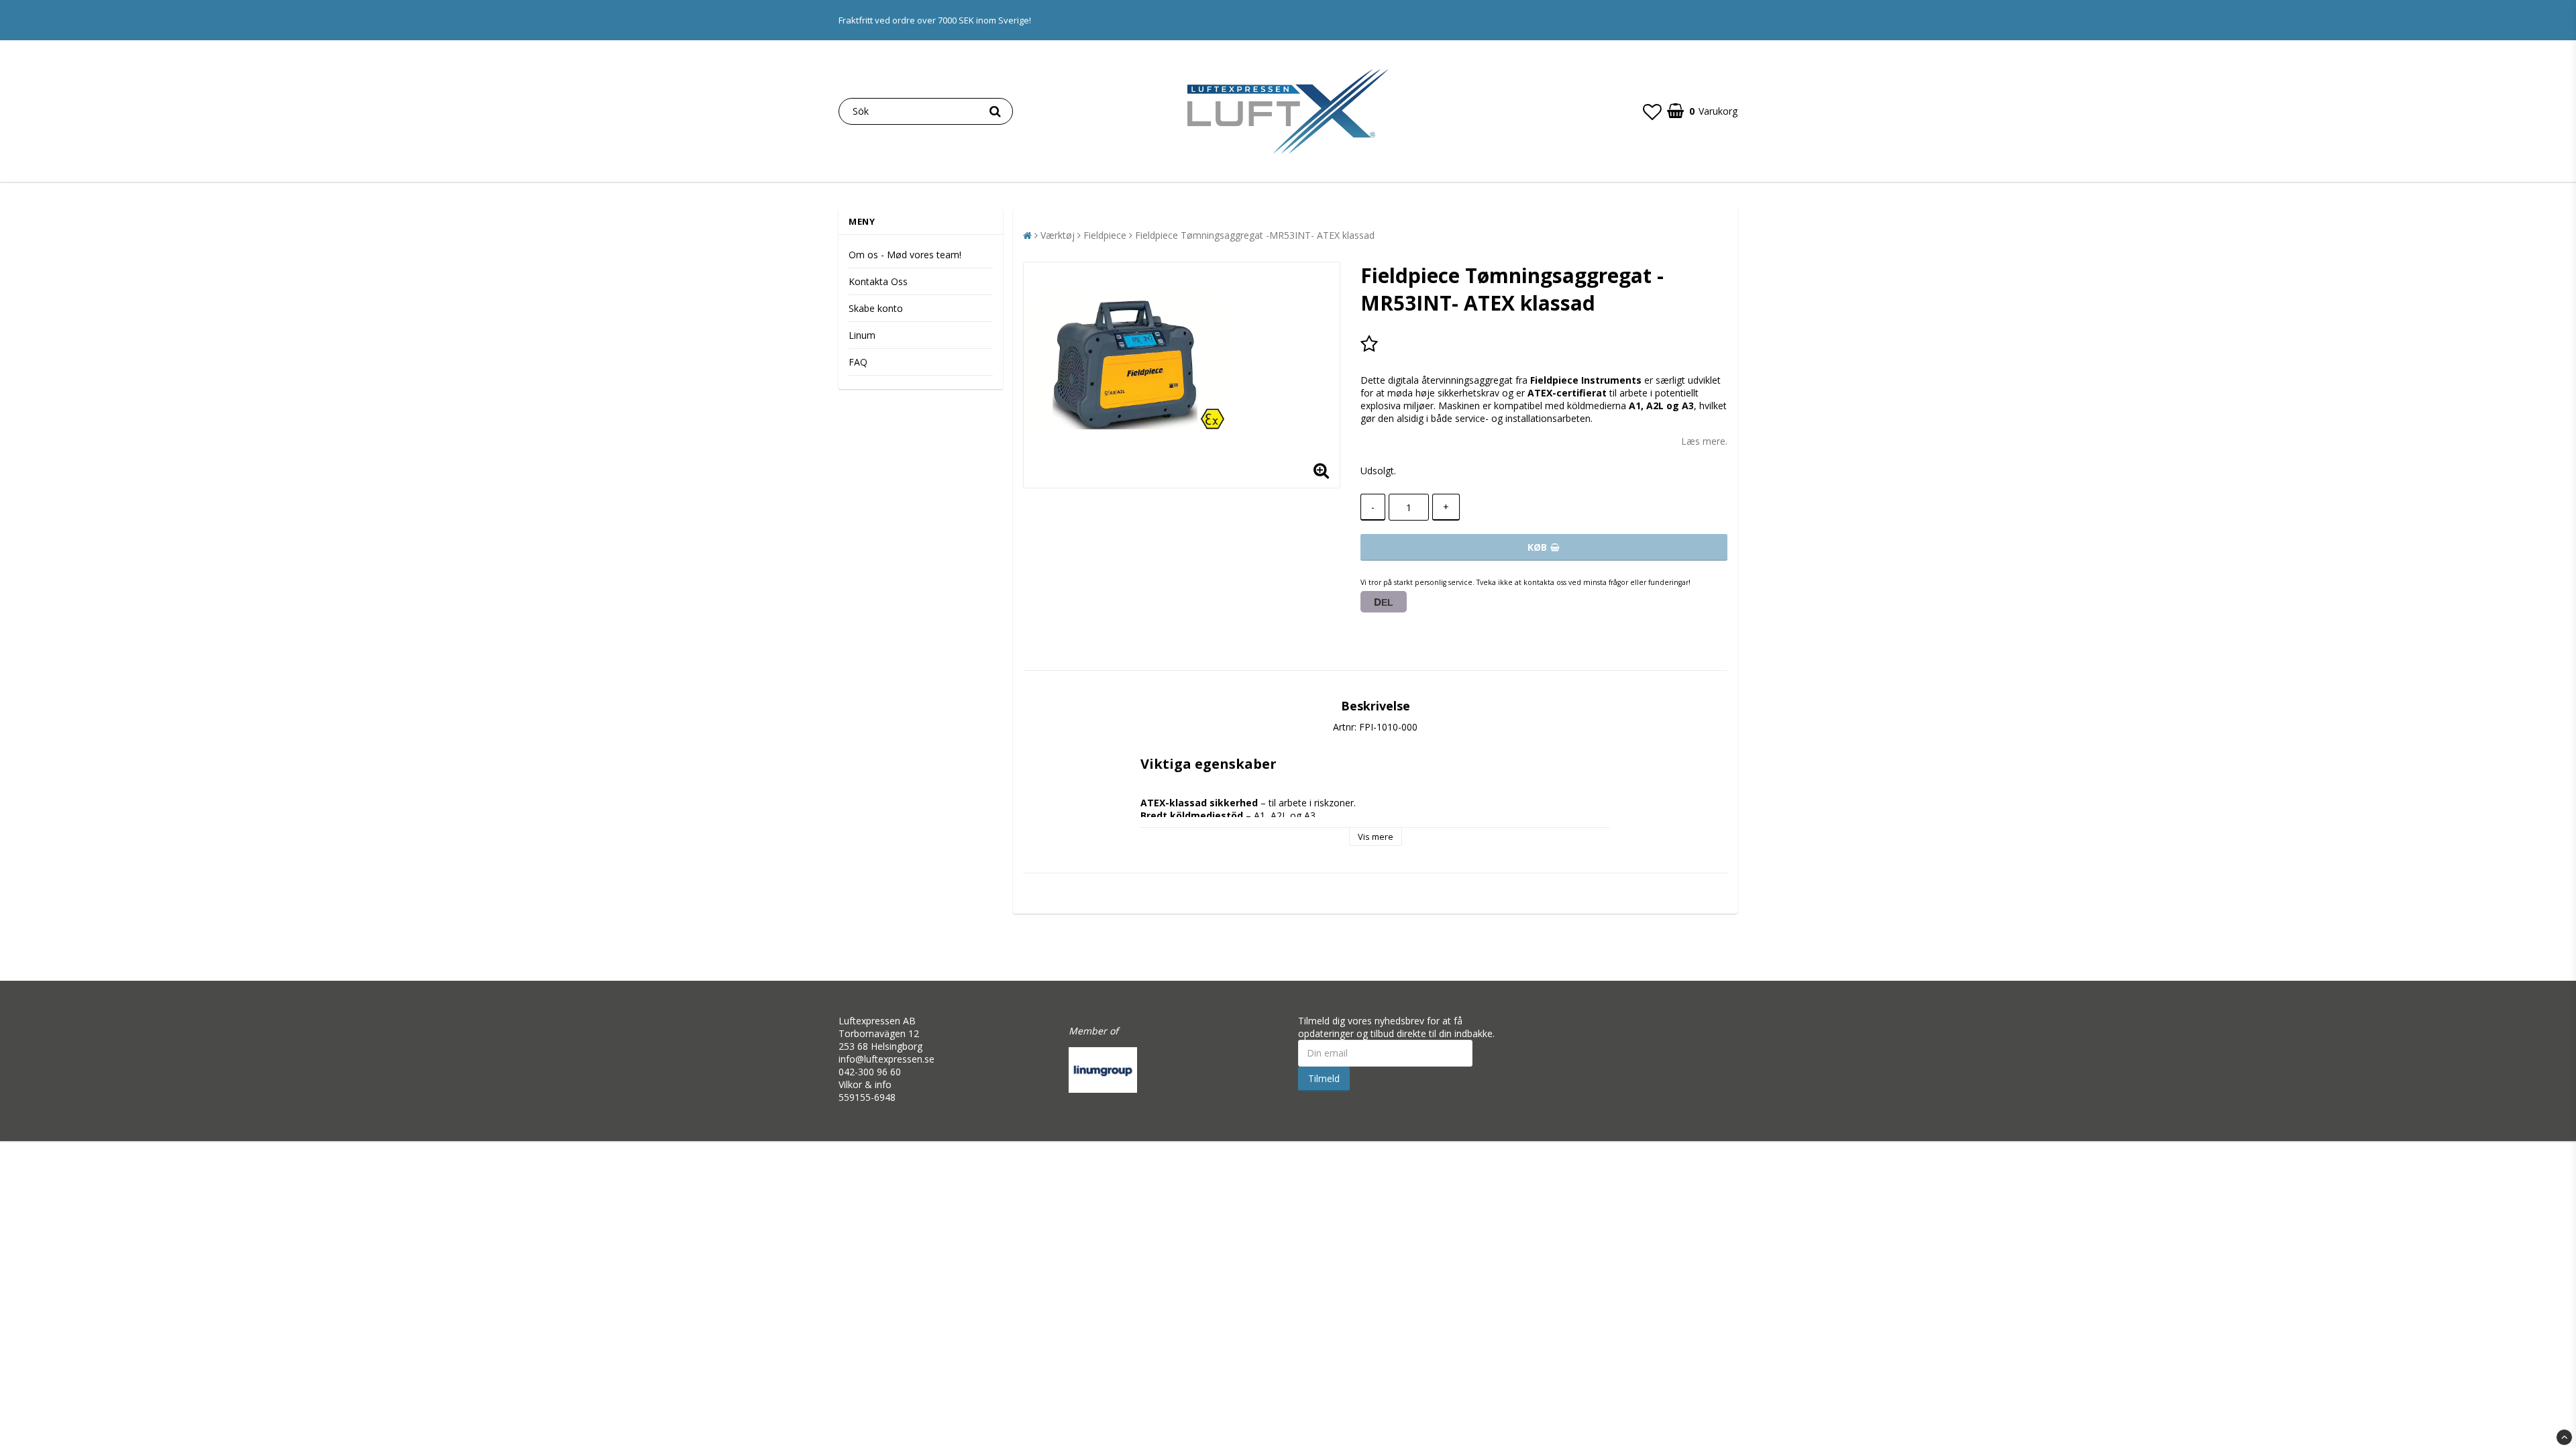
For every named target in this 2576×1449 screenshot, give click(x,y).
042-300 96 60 (870, 1072)
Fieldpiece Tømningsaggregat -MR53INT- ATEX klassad (1255, 235)
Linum (862, 335)
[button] (1652, 111)
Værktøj (1058, 235)
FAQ (858, 362)
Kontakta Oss (878, 281)
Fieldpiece (1105, 235)
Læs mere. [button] (1704, 441)
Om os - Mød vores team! (905, 255)
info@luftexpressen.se (887, 1059)
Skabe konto (876, 308)
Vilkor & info (865, 1084)
